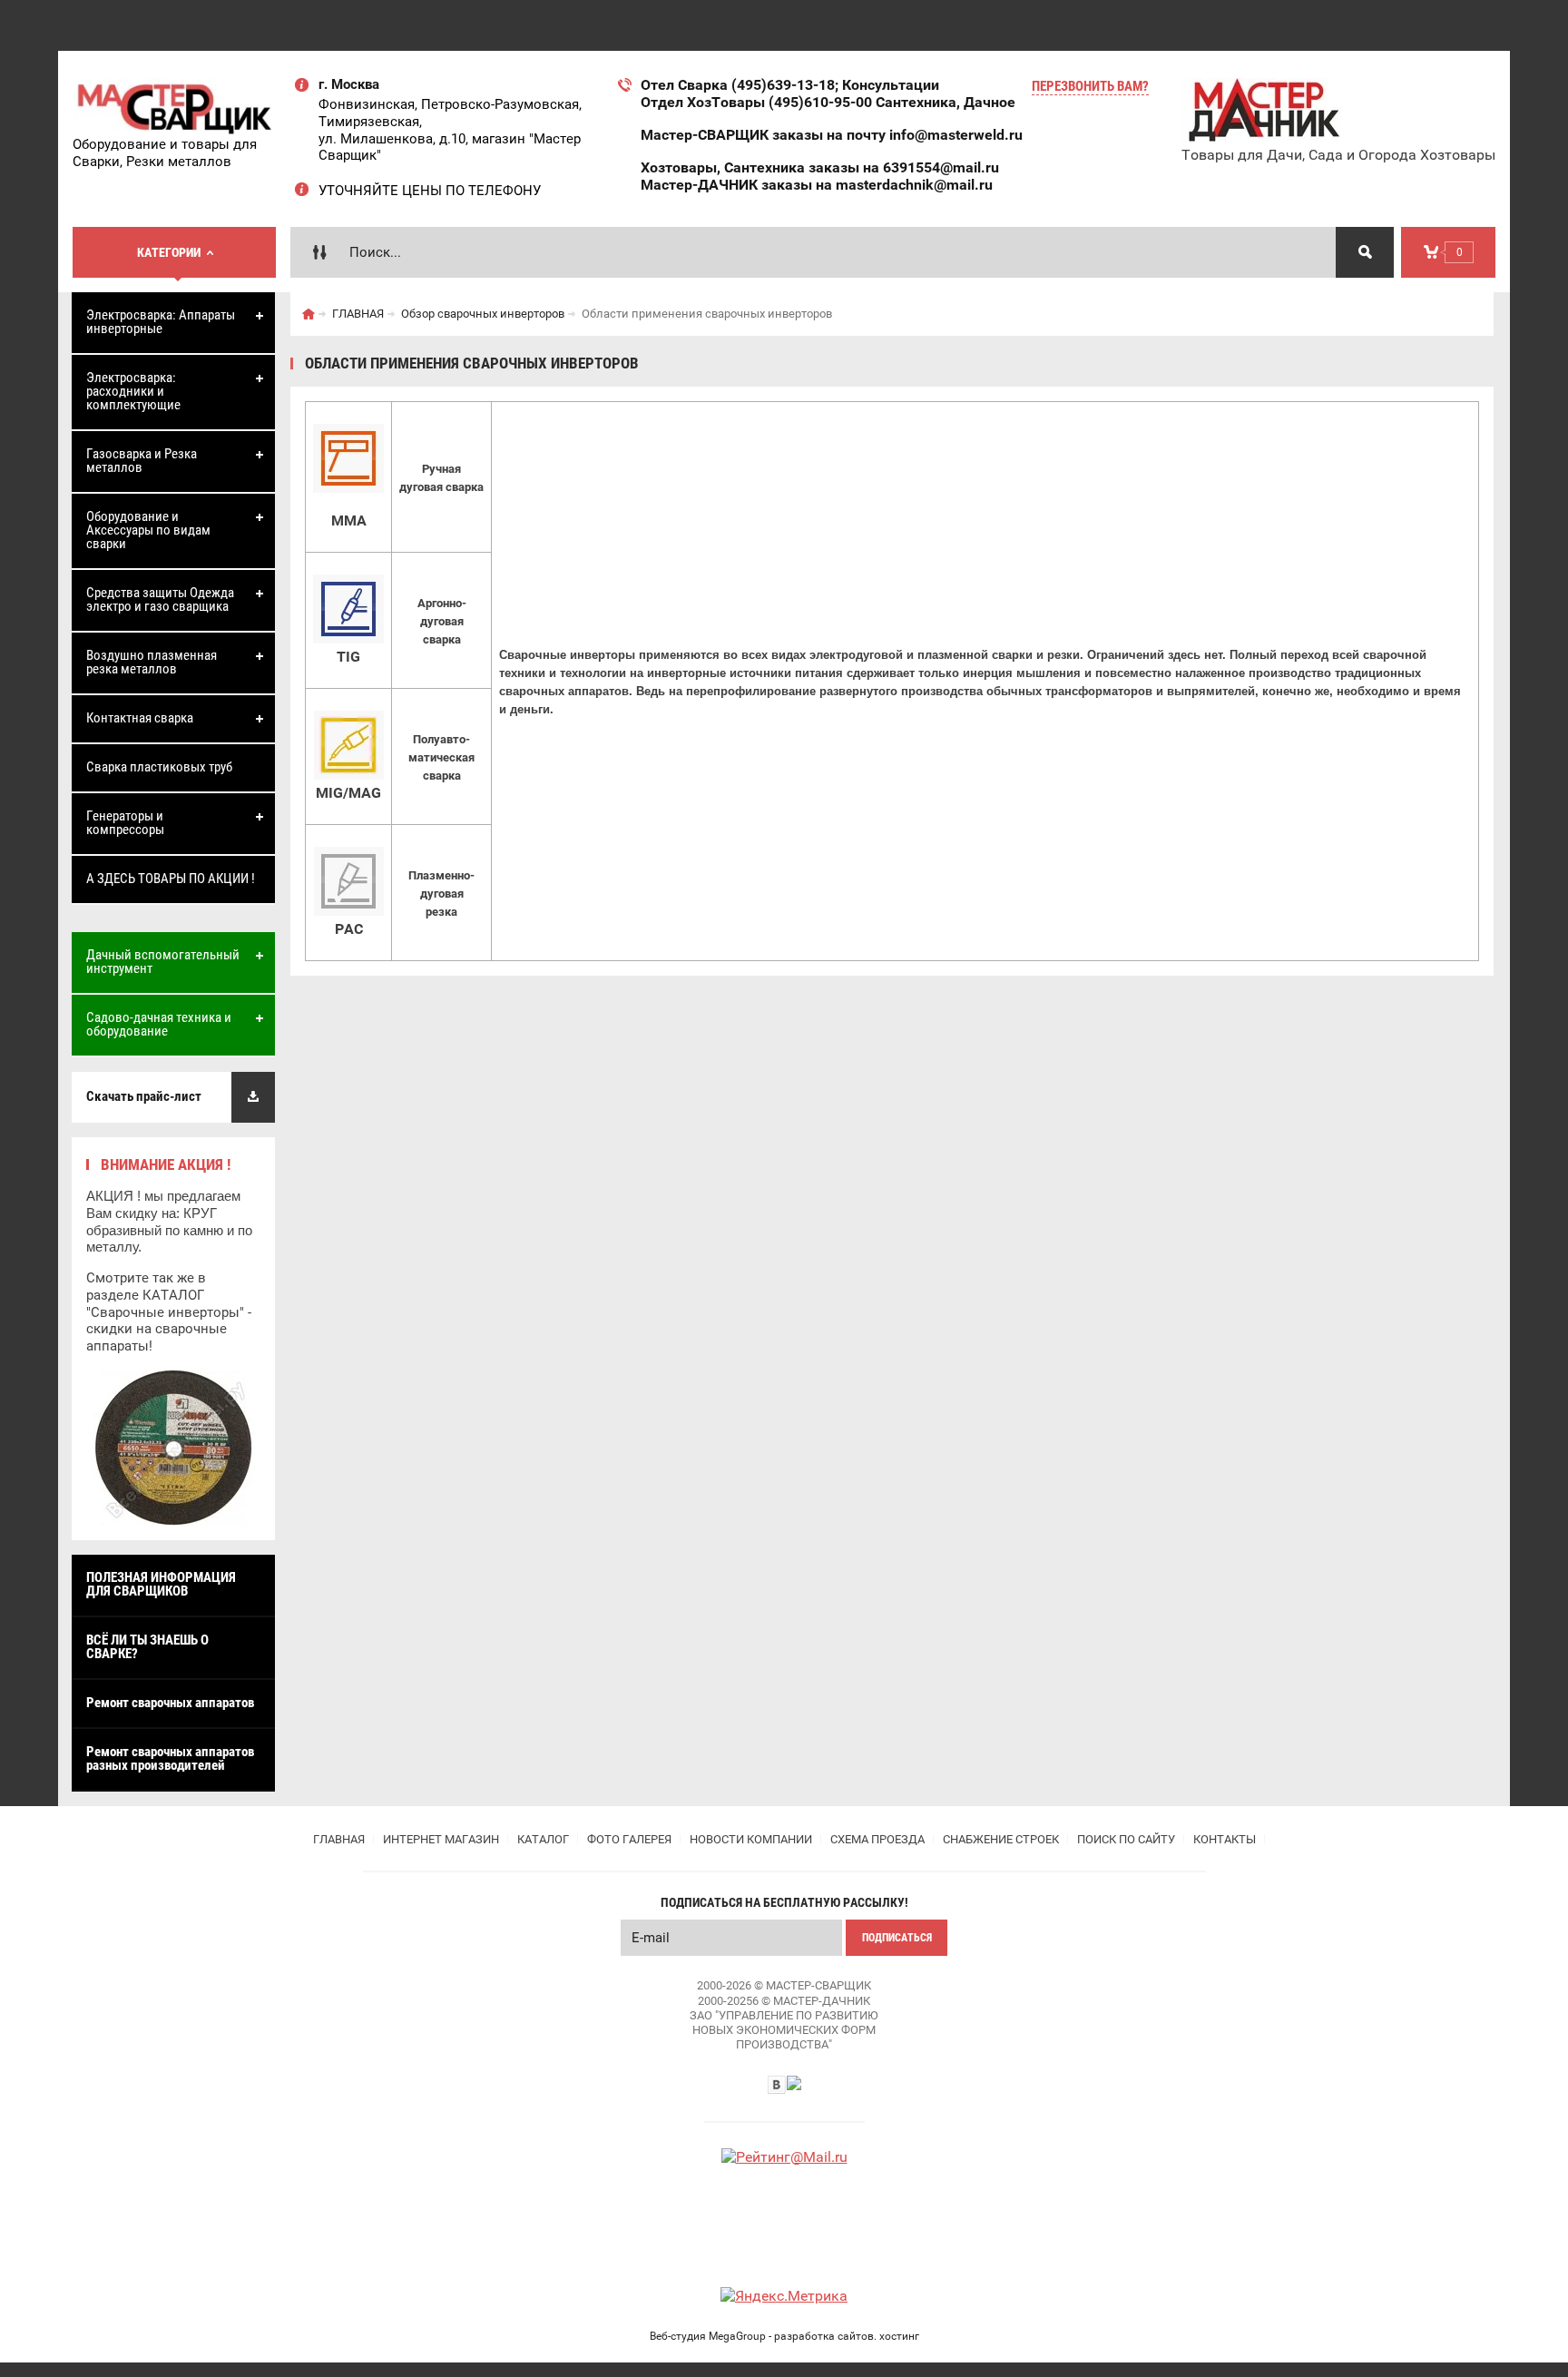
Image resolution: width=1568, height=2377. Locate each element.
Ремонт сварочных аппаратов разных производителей (170, 1758)
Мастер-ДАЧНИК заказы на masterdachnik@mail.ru (817, 185)
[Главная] (309, 314)
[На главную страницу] (175, 107)
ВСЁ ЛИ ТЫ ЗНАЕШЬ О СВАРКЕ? (147, 1647)
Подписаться (897, 1938)
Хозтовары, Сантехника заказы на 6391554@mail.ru (820, 167)
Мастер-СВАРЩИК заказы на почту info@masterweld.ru (832, 135)
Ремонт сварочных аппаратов (170, 1703)
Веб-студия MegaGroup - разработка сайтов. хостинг (784, 2336)
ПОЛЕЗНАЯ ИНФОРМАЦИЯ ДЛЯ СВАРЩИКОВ (161, 1584)
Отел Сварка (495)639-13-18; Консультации (790, 85)
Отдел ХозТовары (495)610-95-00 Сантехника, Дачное (828, 102)
